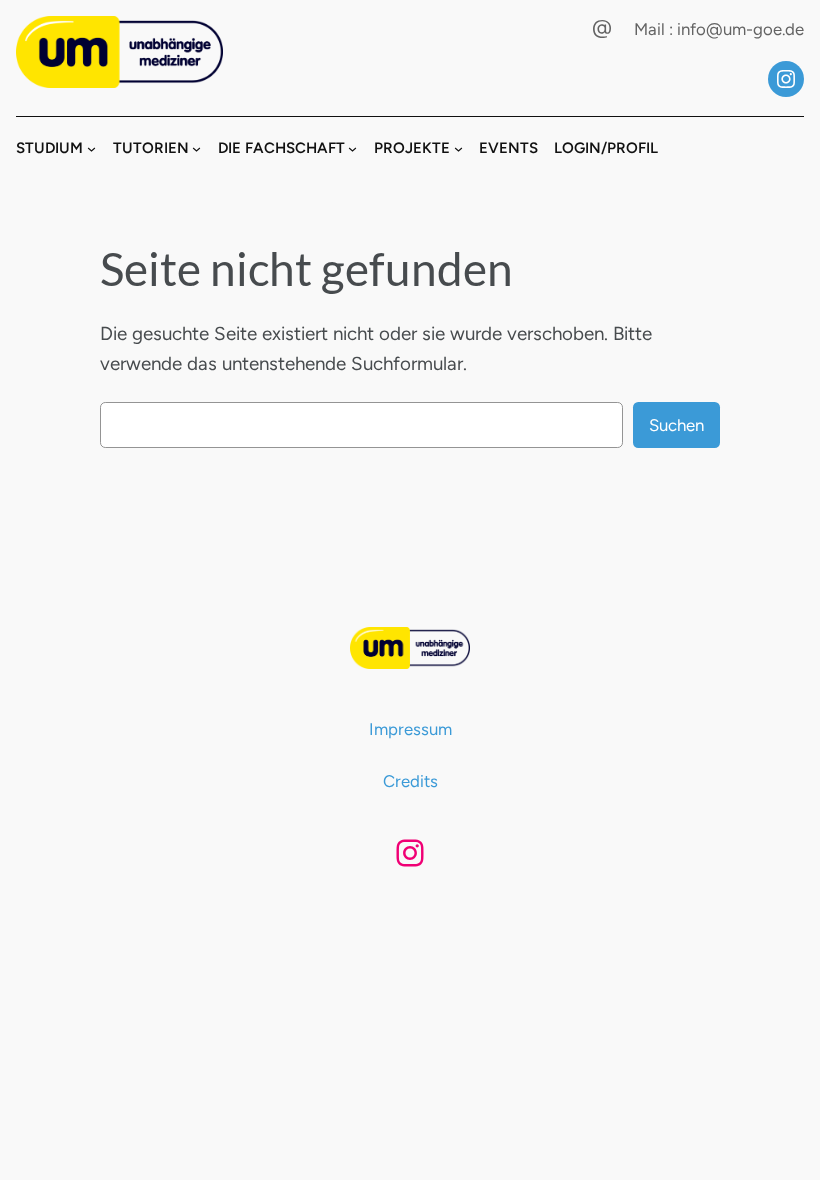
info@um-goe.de (740, 29)
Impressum (410, 729)
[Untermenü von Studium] (91, 148)
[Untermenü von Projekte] (458, 148)
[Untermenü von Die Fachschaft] (352, 148)
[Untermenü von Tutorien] (196, 148)
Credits (410, 781)
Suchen (676, 425)
